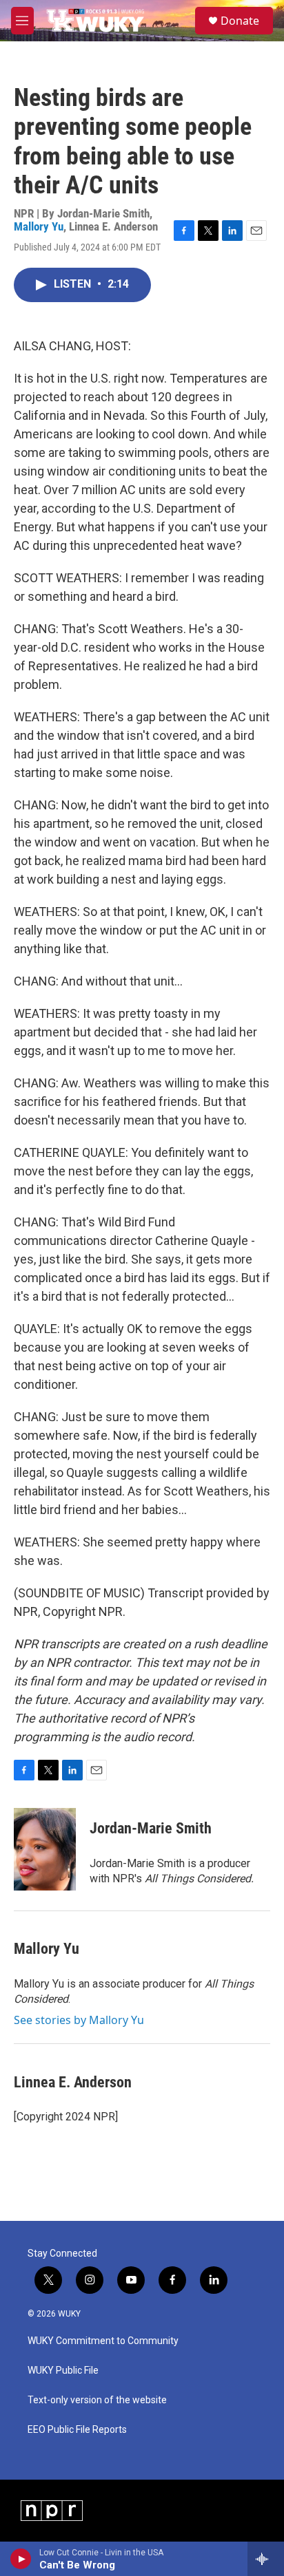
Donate (240, 21)
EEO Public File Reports (77, 2430)
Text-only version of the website (97, 2400)
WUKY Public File (63, 2371)
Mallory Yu (39, 226)
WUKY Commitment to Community (103, 2341)
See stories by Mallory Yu (79, 2020)
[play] (21, 2559)
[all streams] (266, 2559)
